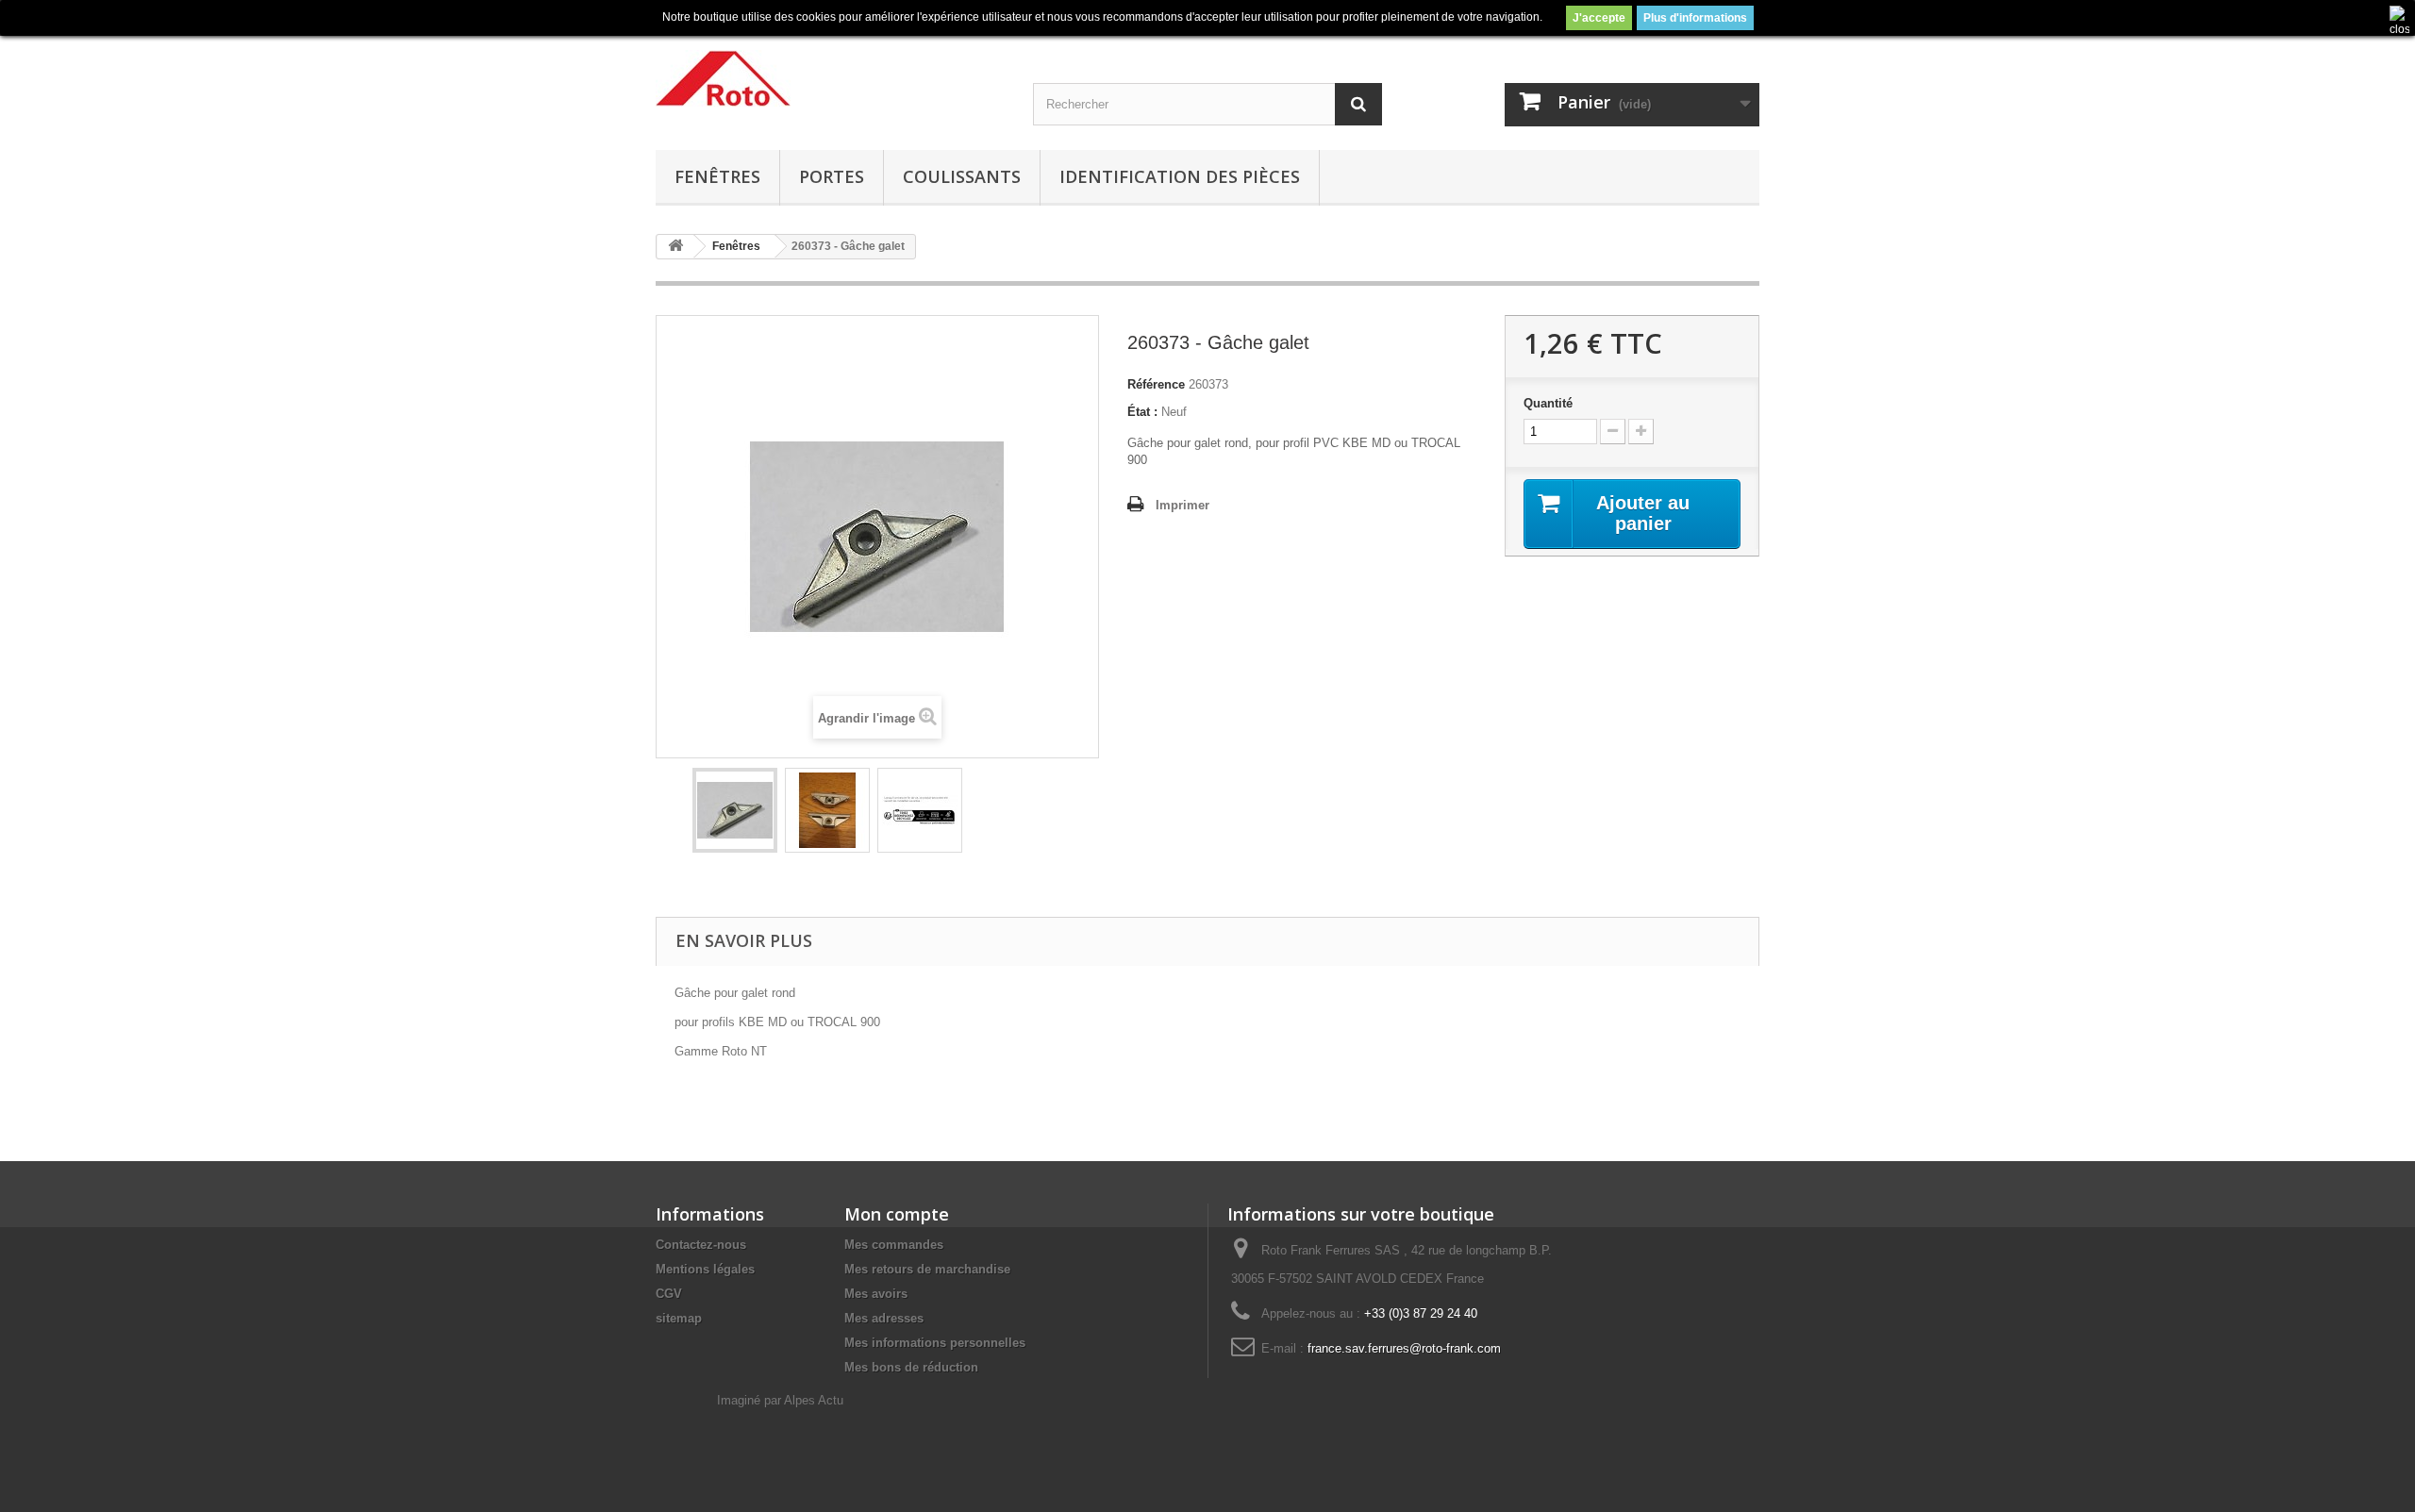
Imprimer (1183, 505)
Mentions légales (705, 1269)
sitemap (679, 1318)
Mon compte (897, 1214)
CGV (669, 1294)
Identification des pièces (1180, 176)
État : (1142, 412)
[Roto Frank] (830, 78)
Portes (832, 176)
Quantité (1548, 403)
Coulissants (962, 176)
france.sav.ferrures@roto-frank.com (1404, 1348)
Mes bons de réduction (911, 1367)
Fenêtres (717, 176)
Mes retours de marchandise (927, 1269)
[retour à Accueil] (675, 247)
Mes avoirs (876, 1294)
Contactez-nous (701, 1245)
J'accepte (1599, 18)
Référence (1156, 384)
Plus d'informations (1695, 18)
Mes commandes (894, 1245)
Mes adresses (884, 1318)
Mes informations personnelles (935, 1343)
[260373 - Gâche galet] (735, 810)
